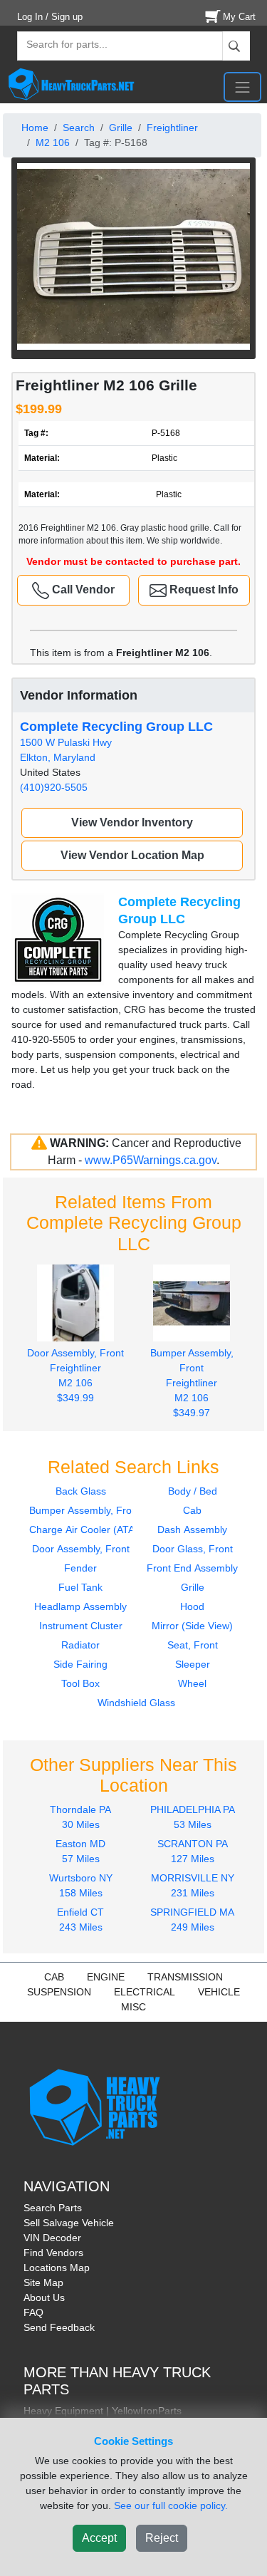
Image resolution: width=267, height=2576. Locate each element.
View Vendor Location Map (132, 855)
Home (35, 128)
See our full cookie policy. (171, 2505)
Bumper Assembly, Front (85, 1510)
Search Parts (53, 2208)
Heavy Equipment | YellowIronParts (103, 2411)
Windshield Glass (136, 1703)
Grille (121, 128)
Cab (192, 1510)
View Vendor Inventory (132, 822)
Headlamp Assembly (80, 1606)
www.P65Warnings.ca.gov (151, 1160)
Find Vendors (53, 2253)
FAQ (33, 2312)
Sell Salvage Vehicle (69, 2223)
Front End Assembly (192, 1568)
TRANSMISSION (185, 1977)
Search (79, 128)
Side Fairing (80, 1664)
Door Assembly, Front (81, 1549)
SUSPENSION (59, 1992)
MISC (133, 2007)
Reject (162, 2538)
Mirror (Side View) (192, 1626)
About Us (44, 2297)
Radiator (80, 1645)
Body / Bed (193, 1491)
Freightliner (172, 128)
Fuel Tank (80, 1587)
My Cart (239, 17)
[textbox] (61, 46)
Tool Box (80, 1683)
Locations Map (57, 2268)
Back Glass (81, 1491)
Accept (99, 2538)
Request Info (203, 590)
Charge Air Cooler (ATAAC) (90, 1529)
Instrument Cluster (81, 1626)
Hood (192, 1606)
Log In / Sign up (50, 17)
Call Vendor (82, 590)
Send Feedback (59, 2327)
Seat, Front (193, 1645)
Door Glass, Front (193, 1549)
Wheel (192, 1683)
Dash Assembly (192, 1529)
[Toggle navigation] (242, 87)
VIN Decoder (52, 2238)
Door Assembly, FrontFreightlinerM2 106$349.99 (75, 1375)
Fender (80, 1568)
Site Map (43, 2282)
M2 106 (53, 142)
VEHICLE (219, 1992)
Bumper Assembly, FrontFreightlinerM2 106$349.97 (192, 1383)
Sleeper (193, 1664)
